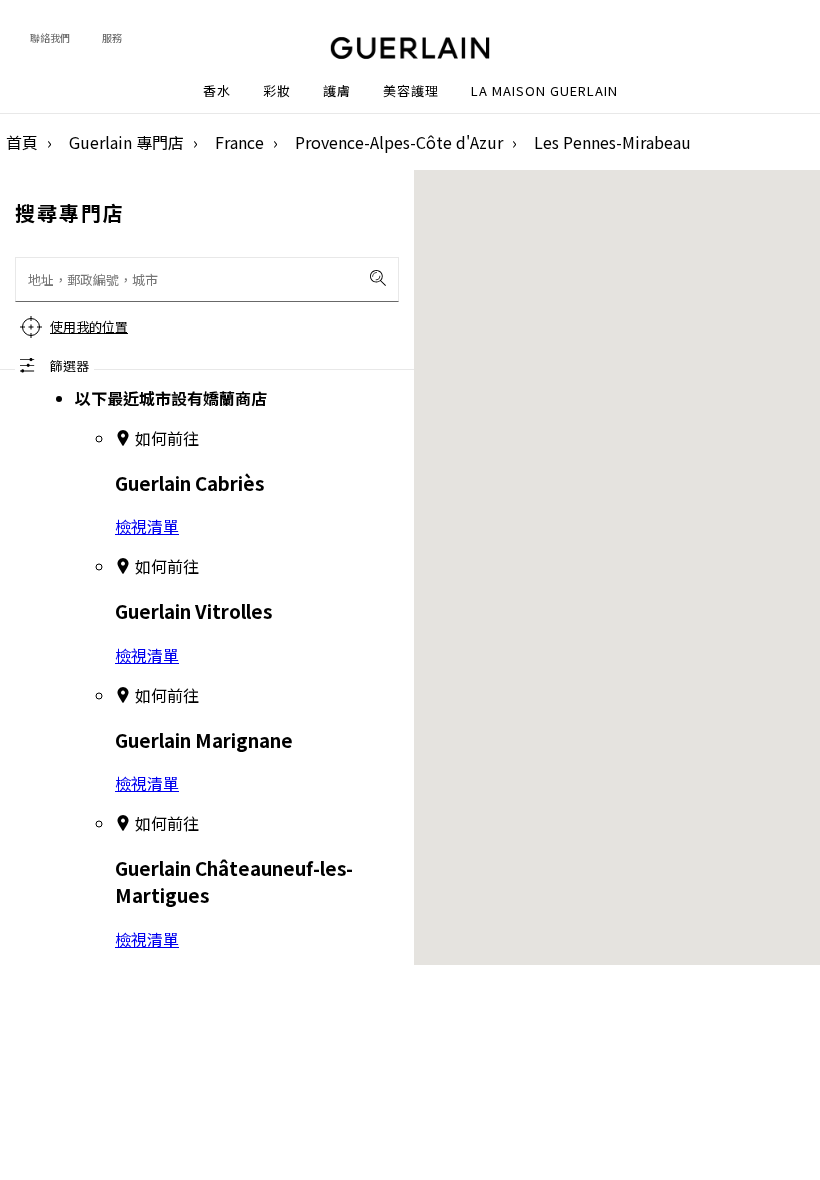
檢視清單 (147, 526)
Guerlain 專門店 (126, 142)
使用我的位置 (89, 326)
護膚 (337, 91)
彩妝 (277, 91)
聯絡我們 (50, 37)
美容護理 (411, 91)
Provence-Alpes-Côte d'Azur (399, 142)
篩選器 (69, 365)
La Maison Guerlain (544, 91)
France (239, 142)
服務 (112, 37)
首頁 (22, 142)
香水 (217, 91)
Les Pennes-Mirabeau (612, 142)
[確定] (378, 278)
